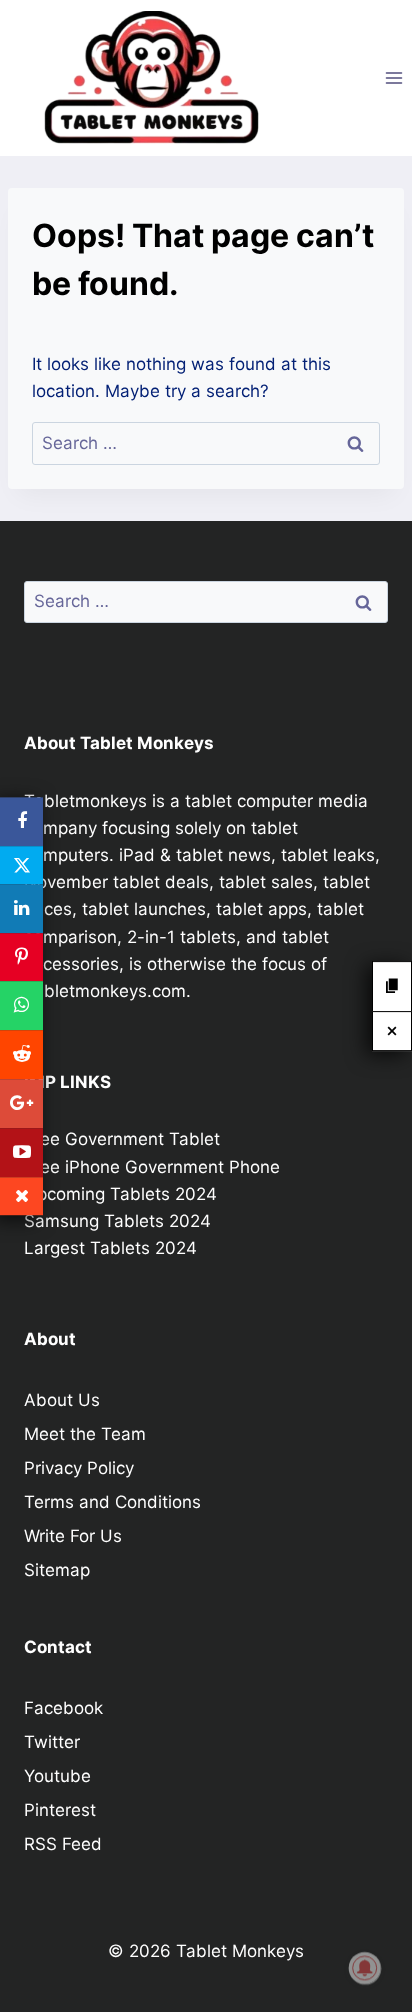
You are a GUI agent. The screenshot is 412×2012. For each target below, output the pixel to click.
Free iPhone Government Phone (152, 1167)
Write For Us (73, 1536)
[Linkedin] (21, 908)
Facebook (63, 1708)
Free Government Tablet (122, 1139)
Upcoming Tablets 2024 (120, 1194)
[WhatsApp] (21, 1006)
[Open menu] (393, 77)
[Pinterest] (21, 957)
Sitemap (57, 1570)
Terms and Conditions (112, 1502)
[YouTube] (21, 1152)
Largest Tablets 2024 (110, 1248)
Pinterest (60, 1810)
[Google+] (21, 1103)
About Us (62, 1400)
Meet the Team (85, 1434)
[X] (21, 865)
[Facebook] (21, 821)
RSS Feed (63, 1844)
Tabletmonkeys (85, 801)
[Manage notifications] (365, 1968)
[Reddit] (21, 1054)
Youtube (57, 1776)
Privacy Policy (79, 1468)
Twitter (52, 1742)
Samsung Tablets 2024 (117, 1221)
